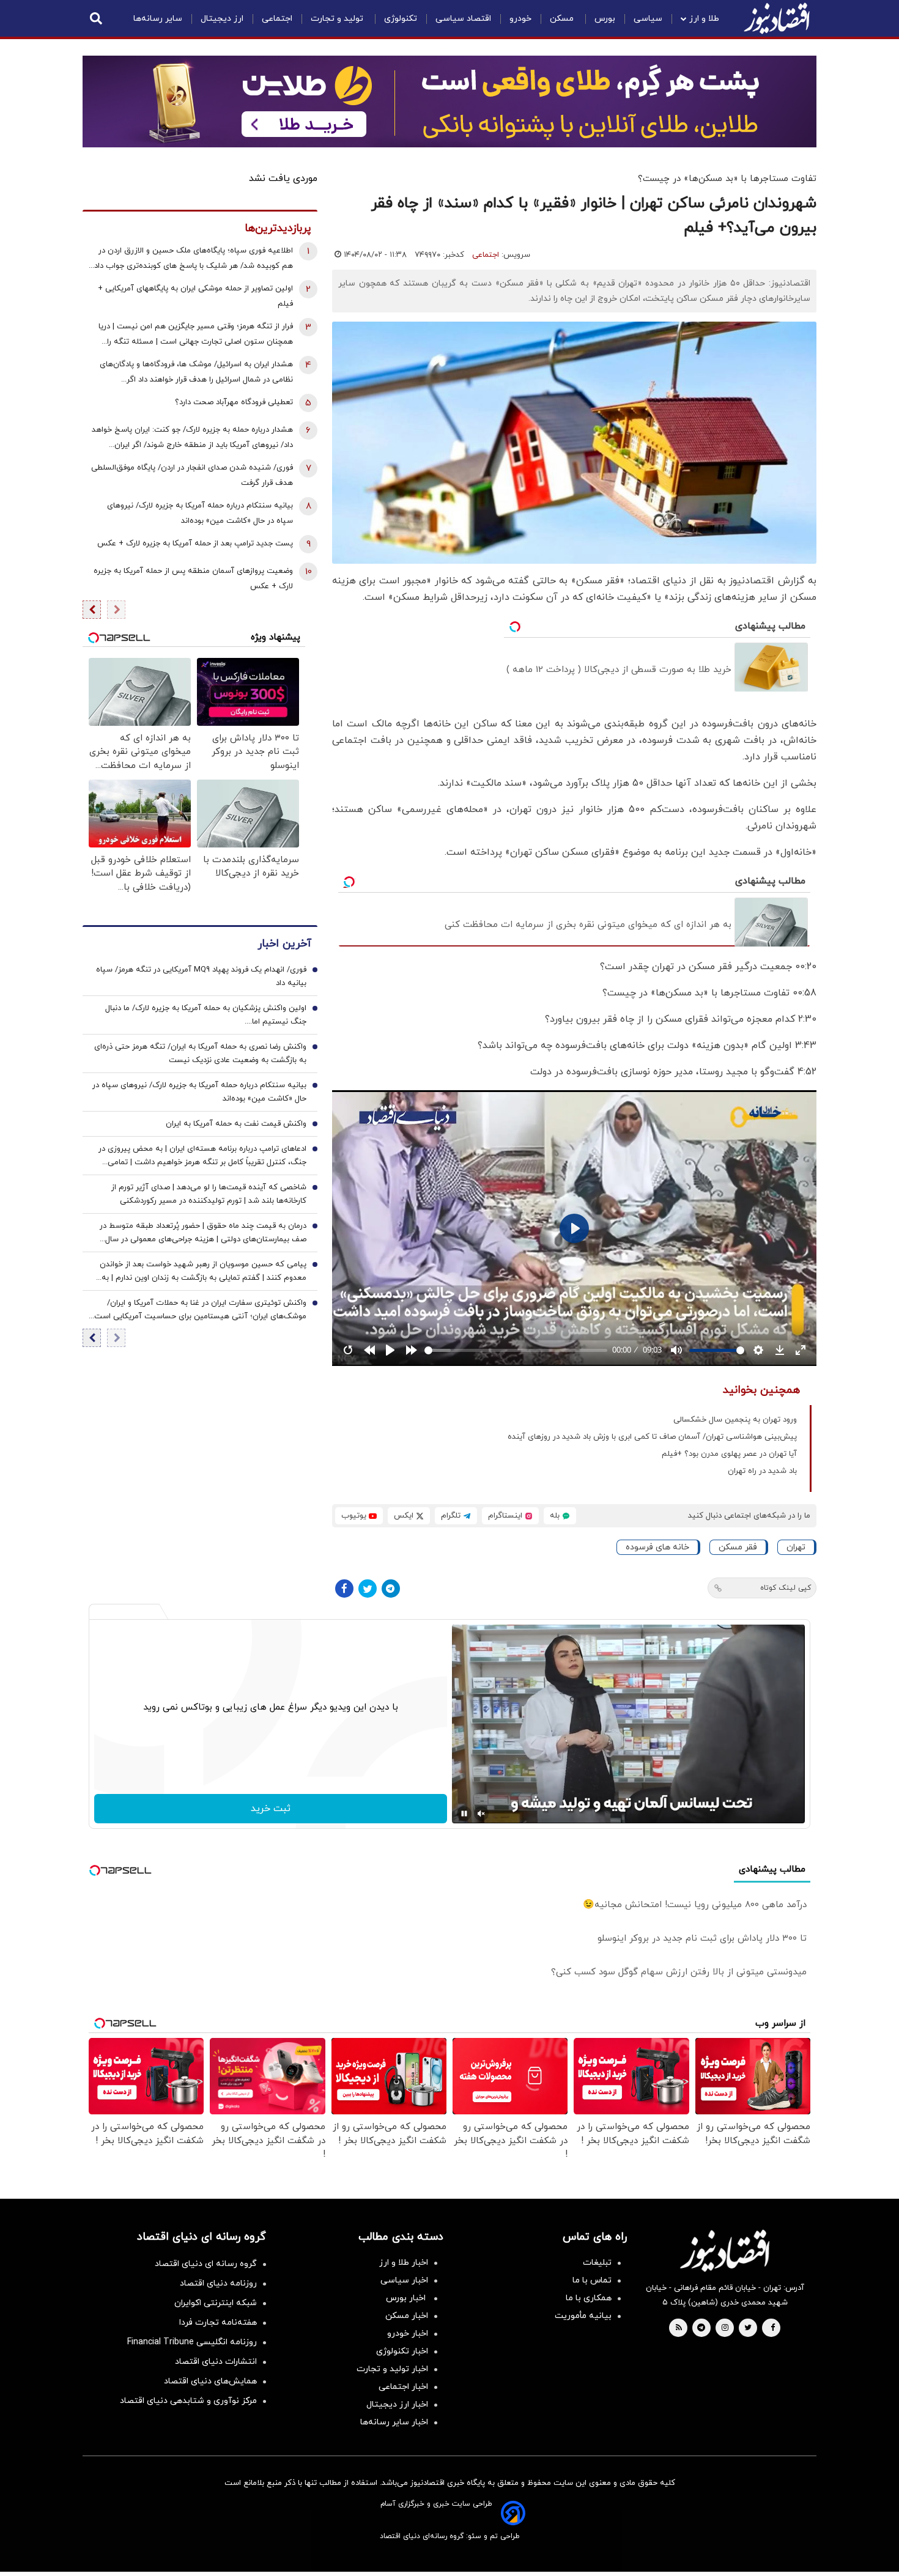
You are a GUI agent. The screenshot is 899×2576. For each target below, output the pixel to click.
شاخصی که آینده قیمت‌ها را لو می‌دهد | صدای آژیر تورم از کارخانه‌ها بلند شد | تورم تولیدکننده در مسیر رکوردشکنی (209, 1195)
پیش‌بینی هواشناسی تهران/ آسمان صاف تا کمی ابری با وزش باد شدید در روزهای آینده (652, 1437)
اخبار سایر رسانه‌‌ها (394, 2422)
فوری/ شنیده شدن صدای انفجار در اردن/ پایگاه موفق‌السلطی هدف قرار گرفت (192, 475)
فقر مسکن (738, 1547)
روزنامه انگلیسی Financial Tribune (192, 2342)
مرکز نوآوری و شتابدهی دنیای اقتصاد (188, 2401)
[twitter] (748, 2328)
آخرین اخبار (284, 944)
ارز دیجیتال (222, 19)
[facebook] (773, 2328)
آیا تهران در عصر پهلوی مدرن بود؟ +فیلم (729, 1454)
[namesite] (777, 18)
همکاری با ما (589, 2298)
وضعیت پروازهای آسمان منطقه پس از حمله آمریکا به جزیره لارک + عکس (193, 579)
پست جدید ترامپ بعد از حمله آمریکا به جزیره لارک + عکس (195, 544)
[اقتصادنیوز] (725, 2251)
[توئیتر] (368, 1589)
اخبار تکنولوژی (402, 2351)
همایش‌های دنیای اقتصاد (210, 2381)
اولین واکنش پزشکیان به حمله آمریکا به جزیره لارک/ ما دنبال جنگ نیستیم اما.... (206, 1016)
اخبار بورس (407, 2298)
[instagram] (725, 2328)
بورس (605, 19)
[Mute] (481, 1814)
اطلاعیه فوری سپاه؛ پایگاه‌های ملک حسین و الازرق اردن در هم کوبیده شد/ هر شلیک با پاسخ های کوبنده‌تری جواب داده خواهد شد (191, 260)
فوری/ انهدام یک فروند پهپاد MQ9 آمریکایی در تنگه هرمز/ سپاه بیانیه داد (201, 977)
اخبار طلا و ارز (404, 2263)
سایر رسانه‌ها (158, 19)
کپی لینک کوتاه (786, 1588)
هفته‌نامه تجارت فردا (218, 2323)
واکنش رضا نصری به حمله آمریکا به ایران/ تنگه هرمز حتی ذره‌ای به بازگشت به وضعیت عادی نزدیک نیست (200, 1054)
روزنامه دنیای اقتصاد (218, 2283)
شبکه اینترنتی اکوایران (216, 2303)
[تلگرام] (391, 1589)
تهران (796, 1547)
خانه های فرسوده (657, 1547)
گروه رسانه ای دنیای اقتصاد (206, 2264)
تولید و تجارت (338, 19)
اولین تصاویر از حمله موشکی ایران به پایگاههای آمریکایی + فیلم (195, 296)
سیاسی (648, 19)
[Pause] (464, 1814)
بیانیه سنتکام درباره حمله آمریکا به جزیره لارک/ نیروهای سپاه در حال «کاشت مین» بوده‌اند (200, 513)
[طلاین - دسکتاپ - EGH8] (449, 101)
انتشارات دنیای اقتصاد (216, 2362)
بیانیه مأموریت (583, 2316)
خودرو (520, 19)
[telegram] (701, 2328)
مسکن (563, 19)
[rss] (679, 2328)
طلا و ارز (704, 19)
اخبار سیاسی (404, 2280)
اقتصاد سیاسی (463, 19)
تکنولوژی (401, 19)
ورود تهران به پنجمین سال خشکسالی (735, 1420)
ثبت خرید (271, 1809)
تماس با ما (592, 2280)
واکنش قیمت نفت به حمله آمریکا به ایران (236, 1124)
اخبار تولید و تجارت (392, 2369)
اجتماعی (277, 19)
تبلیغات (597, 2263)
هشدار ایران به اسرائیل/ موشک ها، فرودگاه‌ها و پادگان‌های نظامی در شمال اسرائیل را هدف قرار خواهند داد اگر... (196, 372)
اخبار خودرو (408, 2334)
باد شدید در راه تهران (762, 1471)
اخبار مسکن (407, 2316)
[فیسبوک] (344, 1589)
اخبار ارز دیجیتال (397, 2404)
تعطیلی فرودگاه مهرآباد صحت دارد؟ (234, 402)
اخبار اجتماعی (403, 2387)
